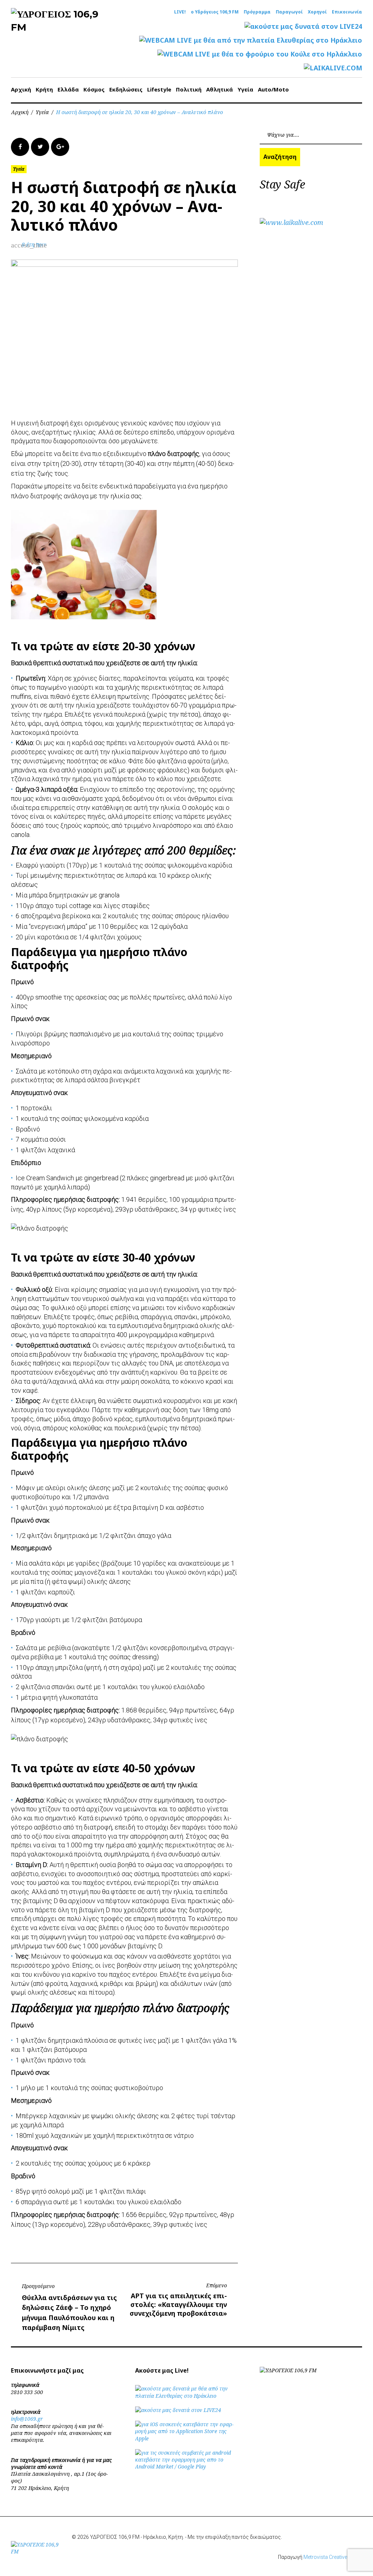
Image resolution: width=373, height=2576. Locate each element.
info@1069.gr (27, 2419)
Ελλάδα (68, 89)
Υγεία (245, 89)
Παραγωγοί (289, 12)
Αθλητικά (219, 89)
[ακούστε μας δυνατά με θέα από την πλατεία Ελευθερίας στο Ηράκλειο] (186, 2396)
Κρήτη (44, 89)
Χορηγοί (317, 12)
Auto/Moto (273, 89)
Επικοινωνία (347, 12)
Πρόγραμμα (257, 12)
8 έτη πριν (34, 244)
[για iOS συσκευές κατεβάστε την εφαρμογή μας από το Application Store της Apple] (186, 2438)
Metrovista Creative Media (333, 2557)
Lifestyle (159, 89)
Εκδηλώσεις (126, 89)
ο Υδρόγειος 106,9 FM (215, 12)
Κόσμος (94, 89)
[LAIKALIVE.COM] (333, 68)
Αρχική (21, 89)
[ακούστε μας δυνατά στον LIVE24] (303, 26)
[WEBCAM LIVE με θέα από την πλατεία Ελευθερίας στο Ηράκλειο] (251, 40)
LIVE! (180, 12)
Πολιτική (189, 89)
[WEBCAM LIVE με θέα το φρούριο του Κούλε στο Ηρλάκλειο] (260, 54)
